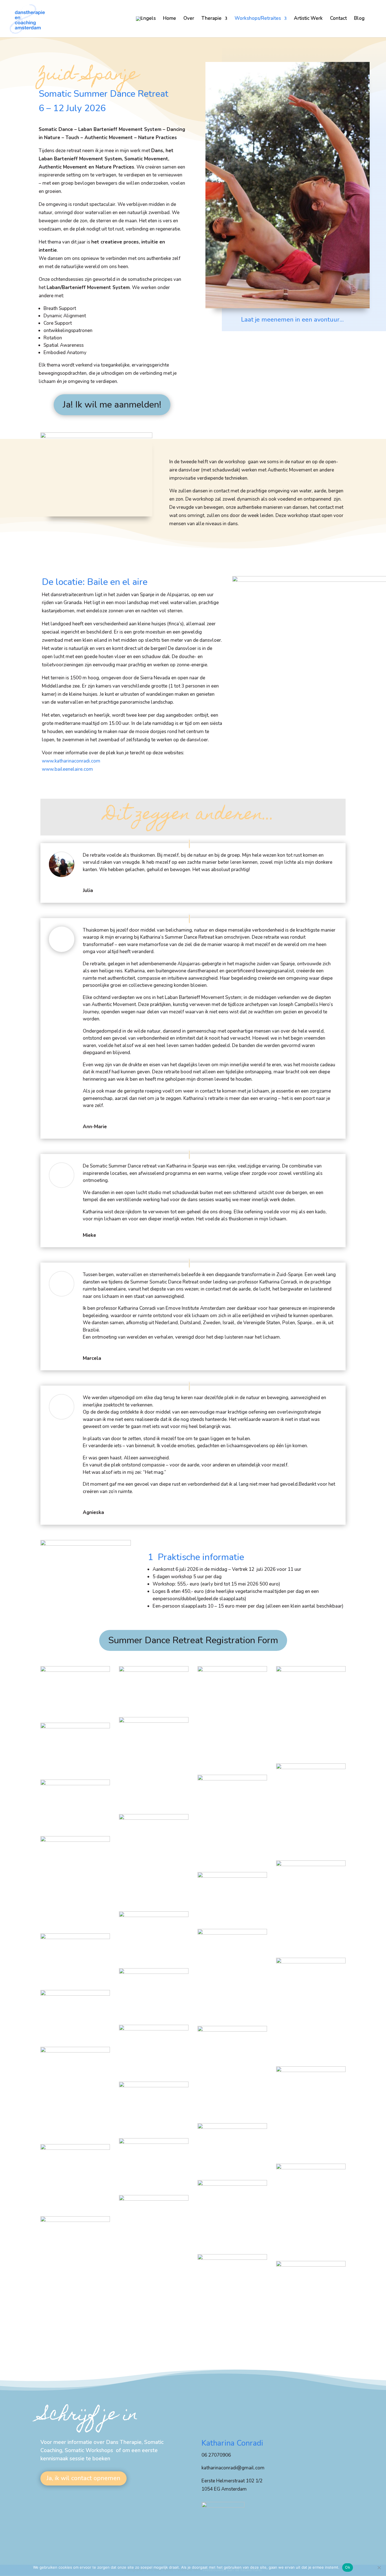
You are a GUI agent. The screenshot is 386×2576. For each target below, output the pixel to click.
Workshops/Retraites (258, 19)
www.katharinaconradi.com (71, 761)
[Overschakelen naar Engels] (146, 27)
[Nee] (379, 2568)
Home (170, 19)
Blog (359, 19)
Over (189, 19)
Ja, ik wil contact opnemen (84, 2478)
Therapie (212, 19)
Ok (348, 2567)
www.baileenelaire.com (67, 769)
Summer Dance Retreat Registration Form (193, 1640)
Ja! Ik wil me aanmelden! (112, 405)
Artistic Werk (308, 19)
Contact (338, 19)
